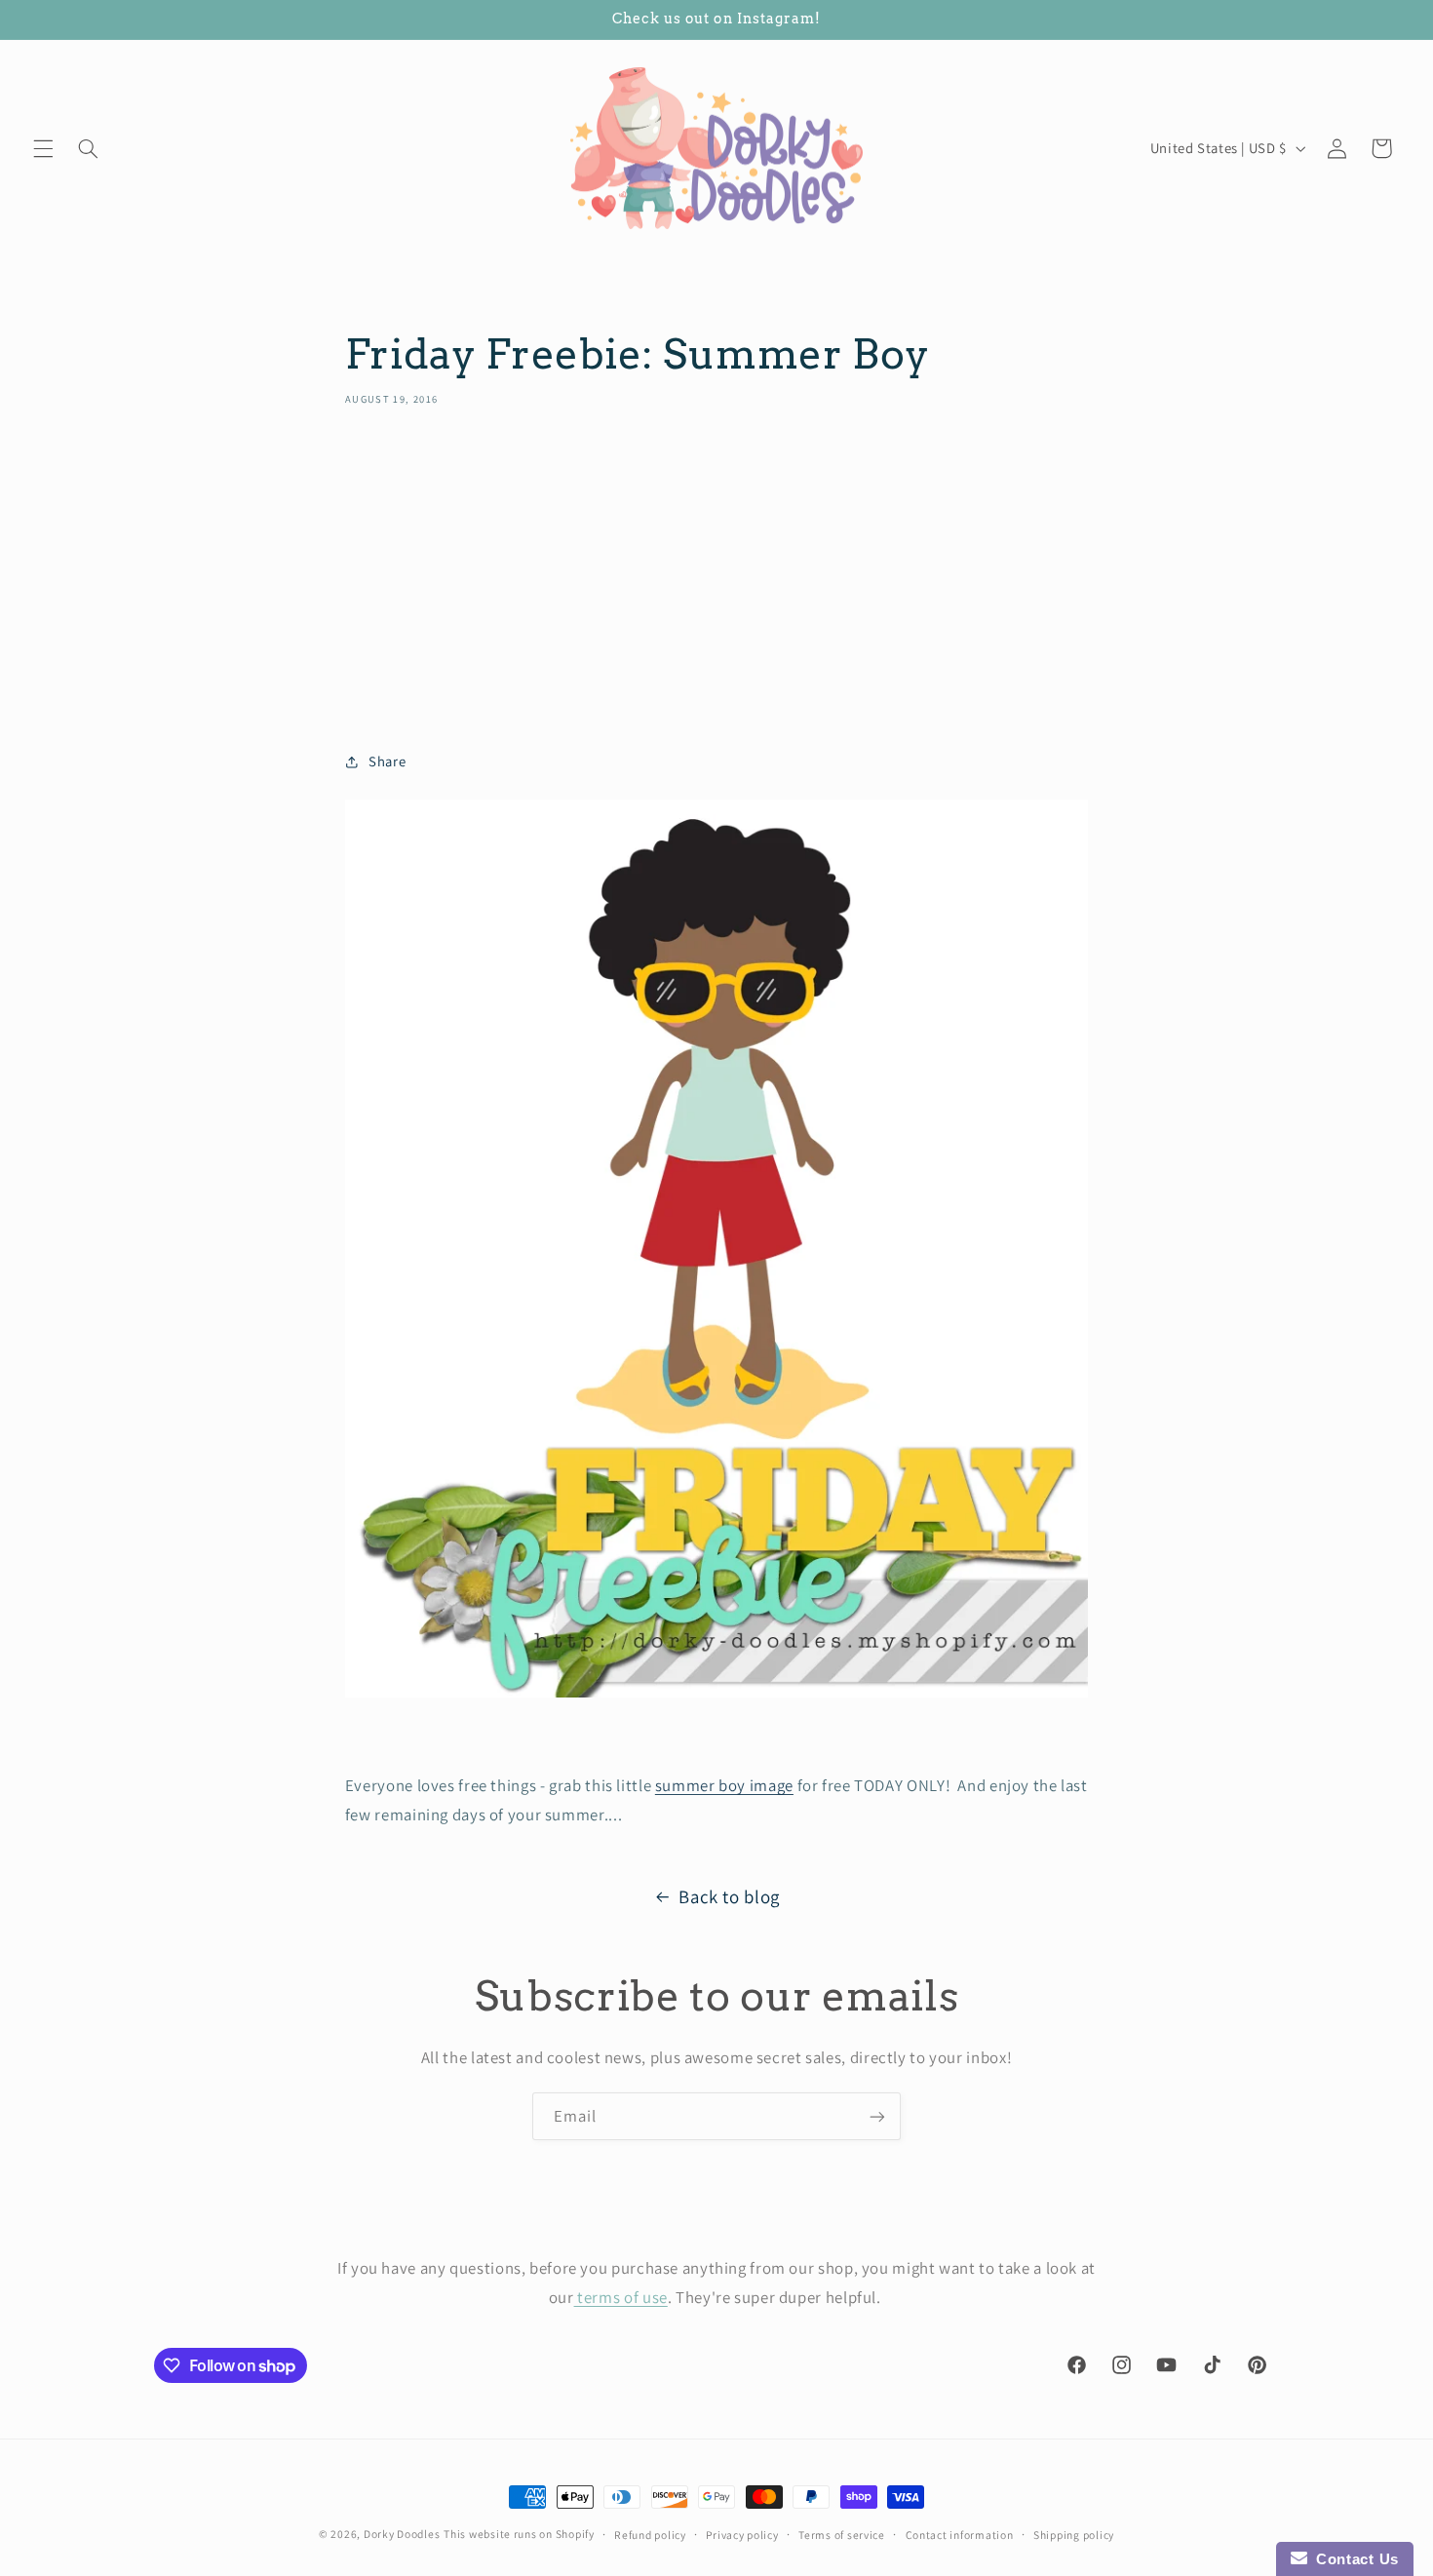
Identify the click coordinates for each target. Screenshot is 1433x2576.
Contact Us (1353, 2559)
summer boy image (724, 1785)
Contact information (960, 2535)
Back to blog (729, 1896)
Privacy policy (742, 2535)
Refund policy (650, 2535)
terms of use (621, 2296)
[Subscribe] (877, 2116)
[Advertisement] (716, 572)
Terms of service (842, 2535)
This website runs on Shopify (519, 2534)
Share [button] (387, 761)
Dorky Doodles (402, 2534)
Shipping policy (1074, 2535)
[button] (43, 148)
